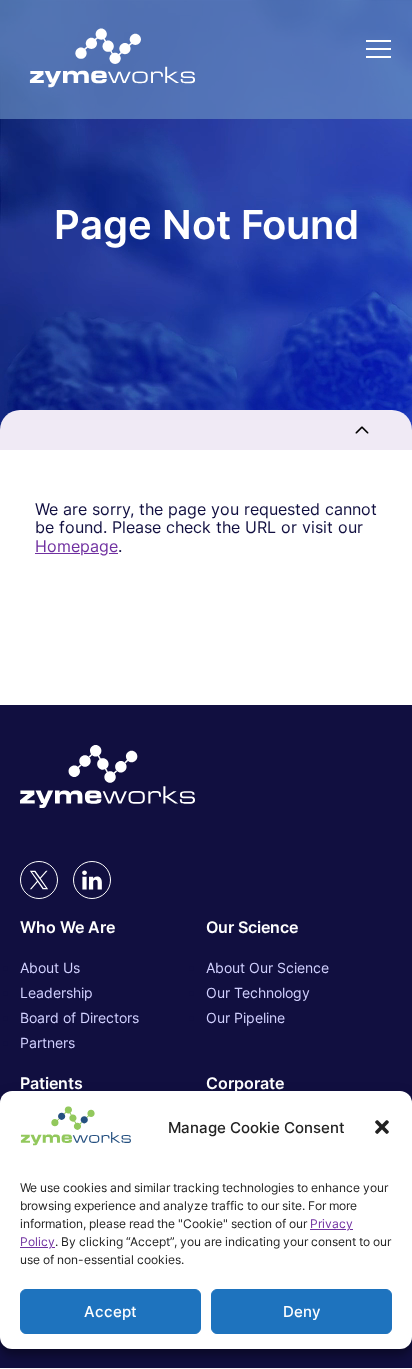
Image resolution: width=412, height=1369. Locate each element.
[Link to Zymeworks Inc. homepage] (112, 59)
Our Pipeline (245, 1017)
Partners (47, 1042)
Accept (110, 1311)
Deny (302, 1311)
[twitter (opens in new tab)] (39, 880)
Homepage (76, 546)
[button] (382, 1127)
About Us (50, 967)
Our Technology (258, 992)
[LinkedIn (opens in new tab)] (92, 880)
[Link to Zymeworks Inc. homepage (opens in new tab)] (107, 778)
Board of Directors (79, 1017)
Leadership (56, 992)
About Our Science (267, 967)
